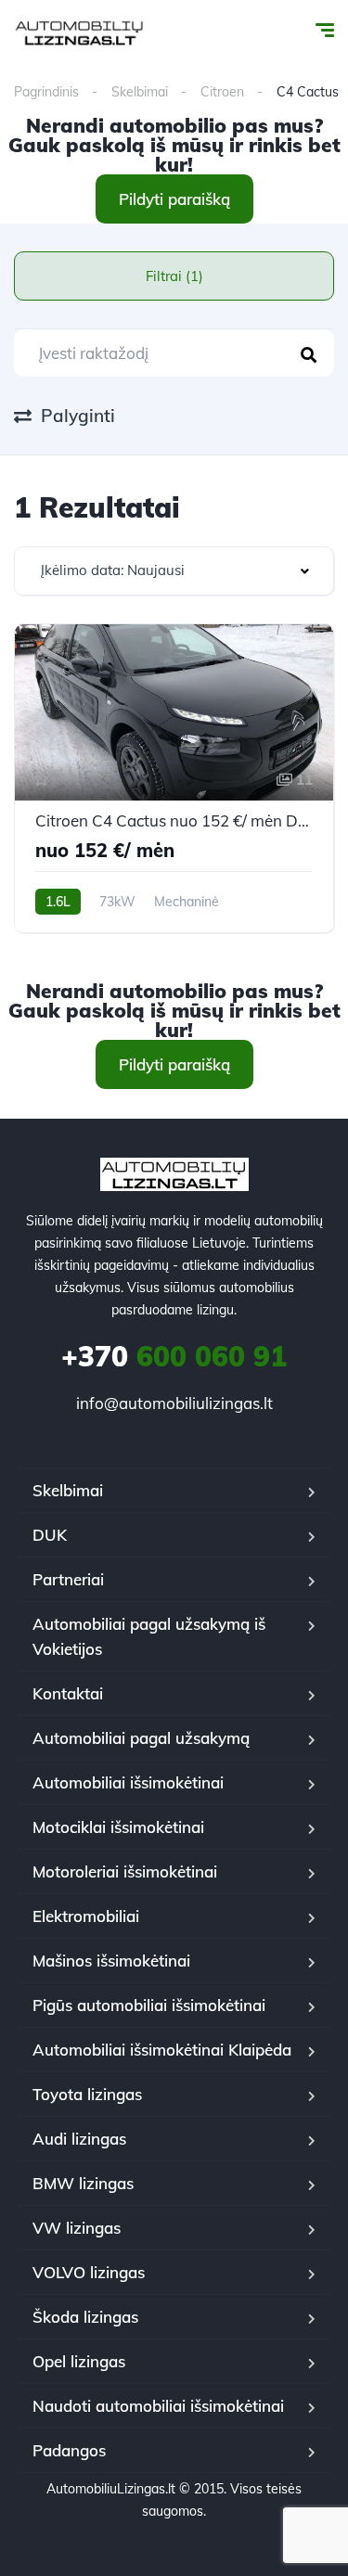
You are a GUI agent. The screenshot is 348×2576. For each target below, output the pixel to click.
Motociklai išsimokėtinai (118, 1827)
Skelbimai (140, 92)
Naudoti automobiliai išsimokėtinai (158, 2406)
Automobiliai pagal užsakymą (141, 1738)
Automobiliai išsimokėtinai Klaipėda (162, 2050)
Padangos (69, 2450)
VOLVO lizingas (89, 2272)
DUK (50, 1535)
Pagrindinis (46, 92)
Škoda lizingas (85, 2317)
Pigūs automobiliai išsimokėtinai (149, 2005)
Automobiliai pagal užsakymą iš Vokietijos (149, 1636)
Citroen (222, 92)
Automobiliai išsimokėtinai (128, 1782)
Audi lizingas (79, 2139)
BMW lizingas (83, 2183)
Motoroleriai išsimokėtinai (125, 1871)
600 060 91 (174, 1356)
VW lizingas (77, 2228)
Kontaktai (68, 1693)
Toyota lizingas (87, 2094)
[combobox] (174, 571)
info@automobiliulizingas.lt (174, 1403)
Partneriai (68, 1579)
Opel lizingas (79, 2361)
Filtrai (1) (174, 276)
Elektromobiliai (86, 1916)
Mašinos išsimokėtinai (111, 1961)
